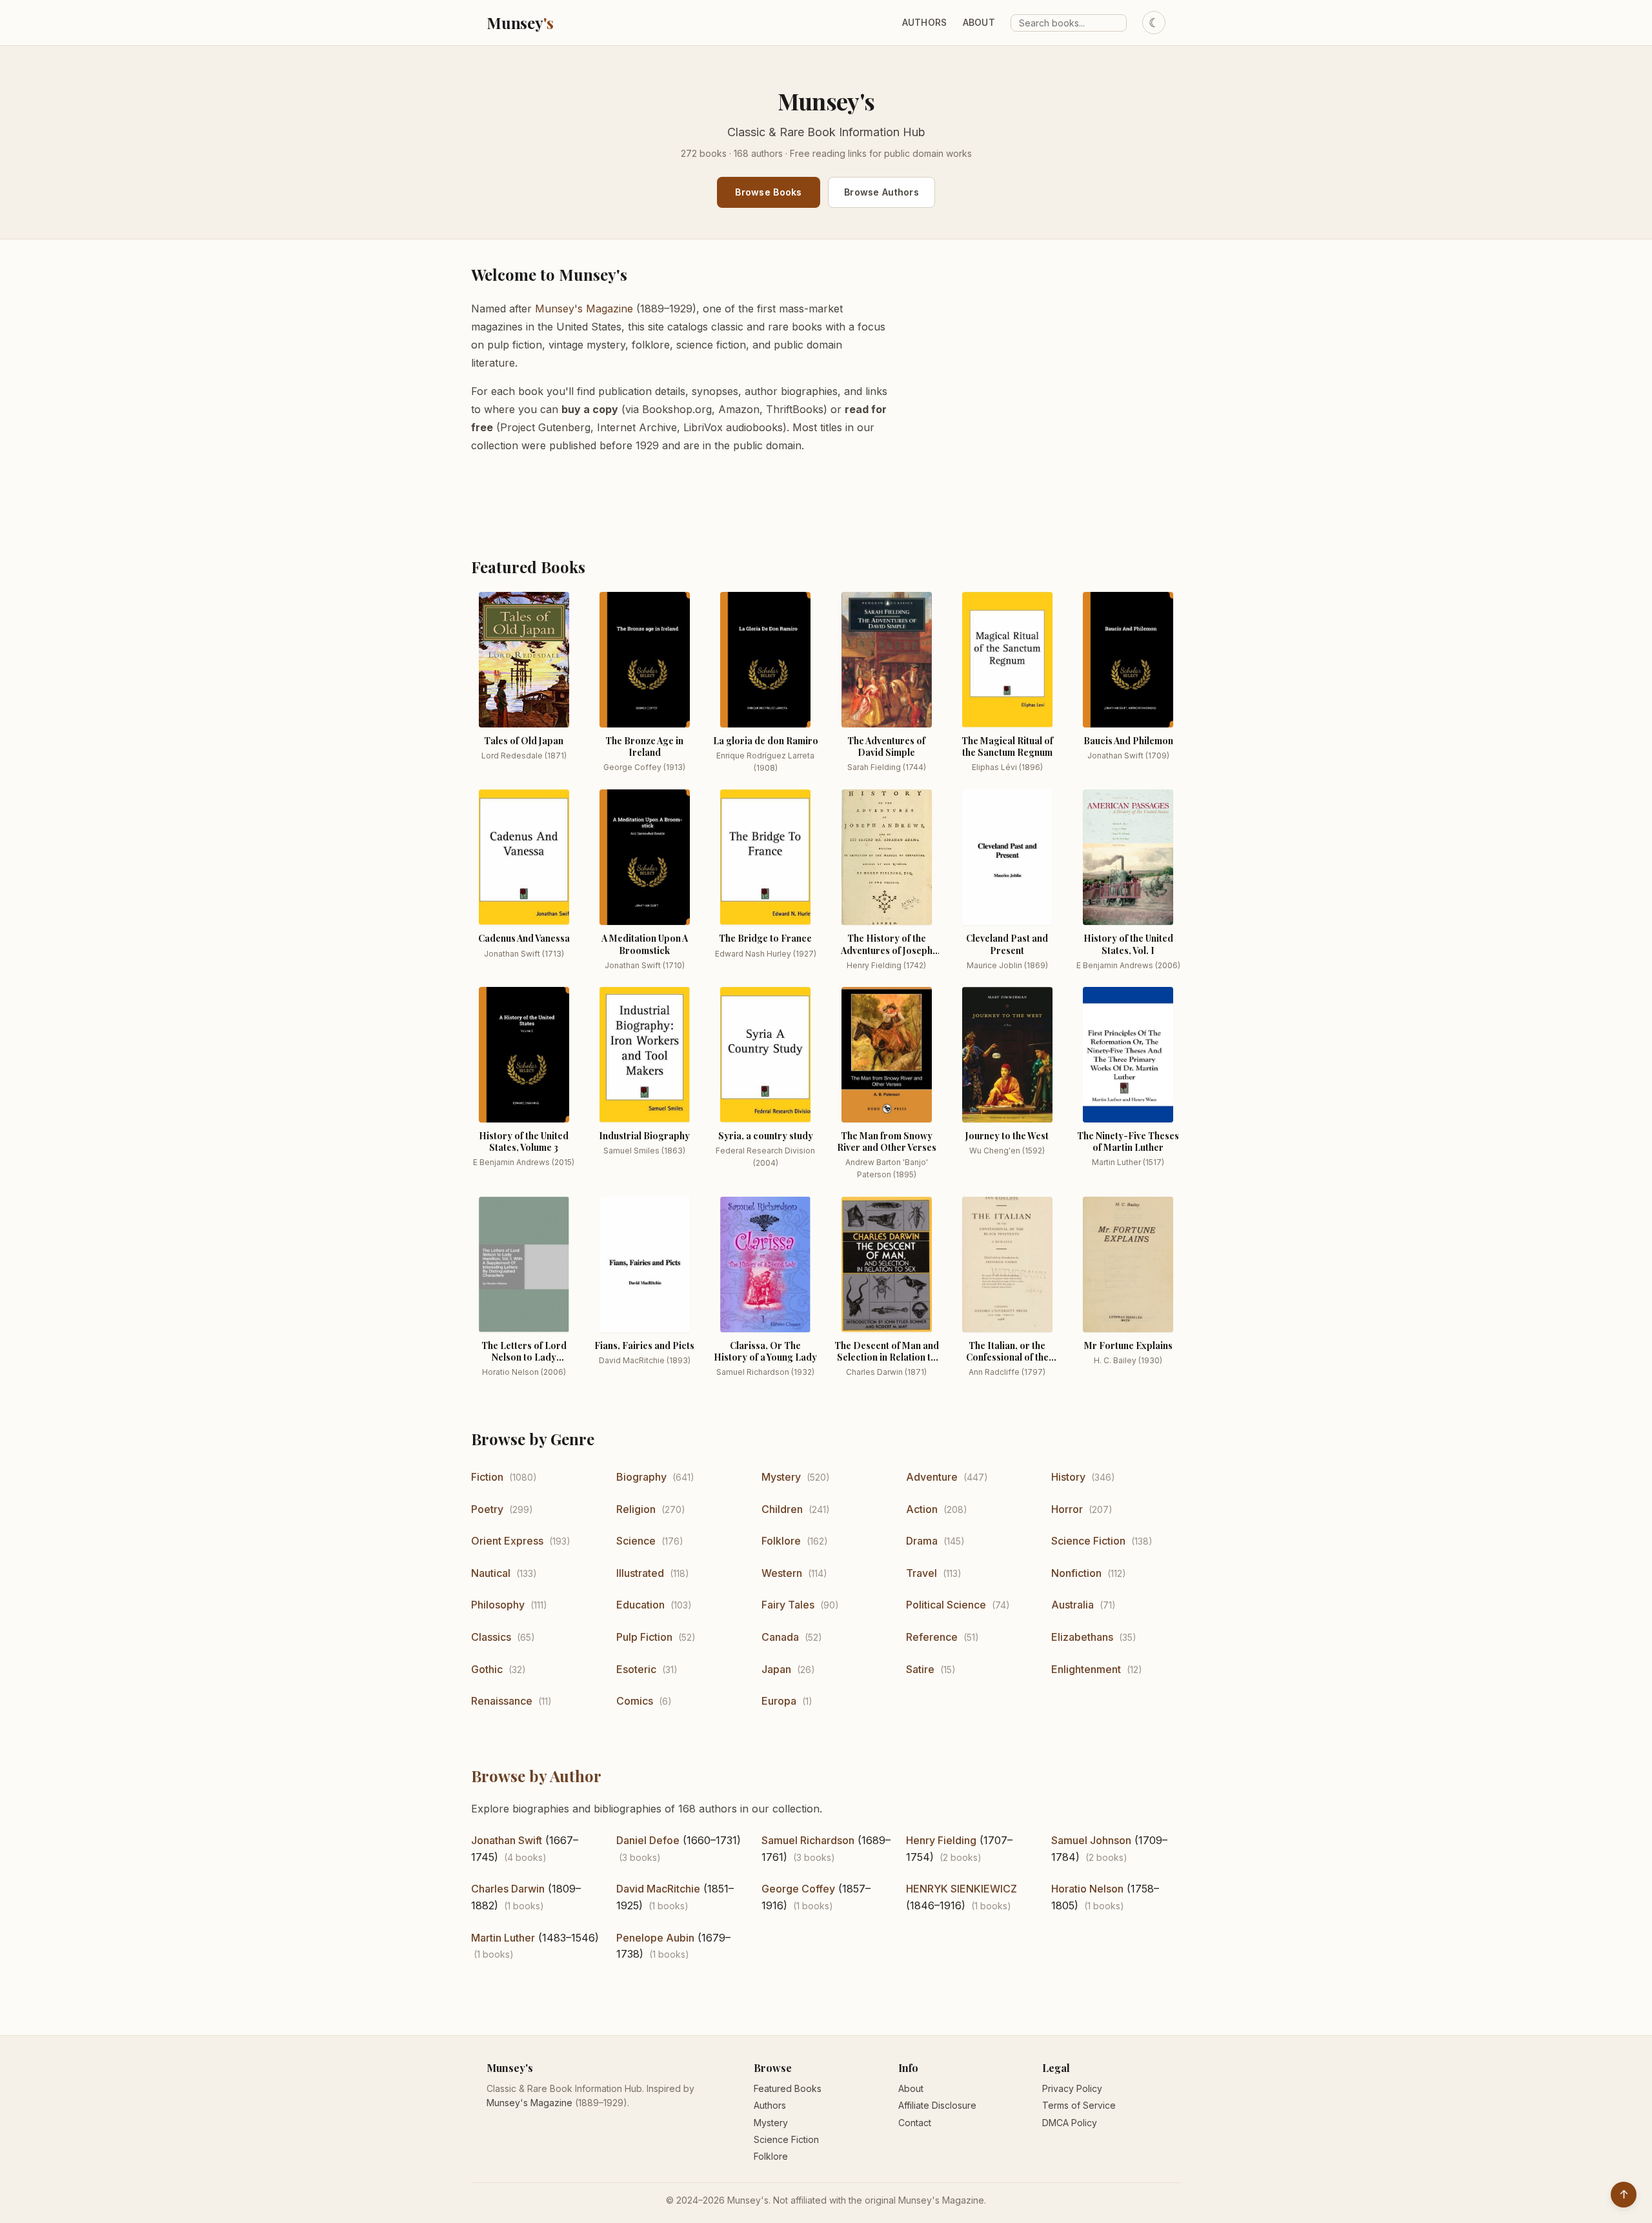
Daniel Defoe (648, 1840)
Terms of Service (1079, 2105)
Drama (922, 1541)
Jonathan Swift (507, 1840)
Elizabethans (1082, 1637)
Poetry (487, 1509)
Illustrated (640, 1573)
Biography (641, 1477)
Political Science (946, 1605)
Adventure (932, 1477)
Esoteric (636, 1669)
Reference (932, 1637)
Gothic (487, 1669)
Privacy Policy (1072, 2088)
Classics (491, 1637)
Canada (780, 1637)
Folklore (781, 1541)
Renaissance (502, 1701)
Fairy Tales (788, 1605)
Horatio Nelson (1087, 1889)
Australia (1073, 1605)
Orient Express (507, 1541)
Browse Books (768, 192)
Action (922, 1509)
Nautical (491, 1573)
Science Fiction (1088, 1541)
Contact (915, 2123)
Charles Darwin (508, 1889)
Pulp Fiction (644, 1637)
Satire (920, 1669)
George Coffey (798, 1889)
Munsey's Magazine (584, 309)
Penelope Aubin (655, 1938)
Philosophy (498, 1605)
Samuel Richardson (808, 1840)
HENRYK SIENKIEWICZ (962, 1889)
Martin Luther (503, 1938)
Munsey (520, 23)
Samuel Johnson (1091, 1840)
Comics (635, 1701)
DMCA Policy (1070, 2123)
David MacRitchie (658, 1889)
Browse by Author (536, 1776)
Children (782, 1509)
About (979, 22)
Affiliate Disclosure (937, 2105)
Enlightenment (1086, 1669)
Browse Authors (881, 192)
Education (640, 1605)
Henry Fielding (941, 1840)
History (1068, 1477)
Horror (1067, 1509)
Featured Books (788, 2088)
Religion (636, 1509)
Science (636, 1541)
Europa (779, 1701)
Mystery (781, 1477)
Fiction (487, 1477)
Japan (776, 1669)
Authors (925, 22)
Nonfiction (1076, 1573)
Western (782, 1573)
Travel (922, 1573)
